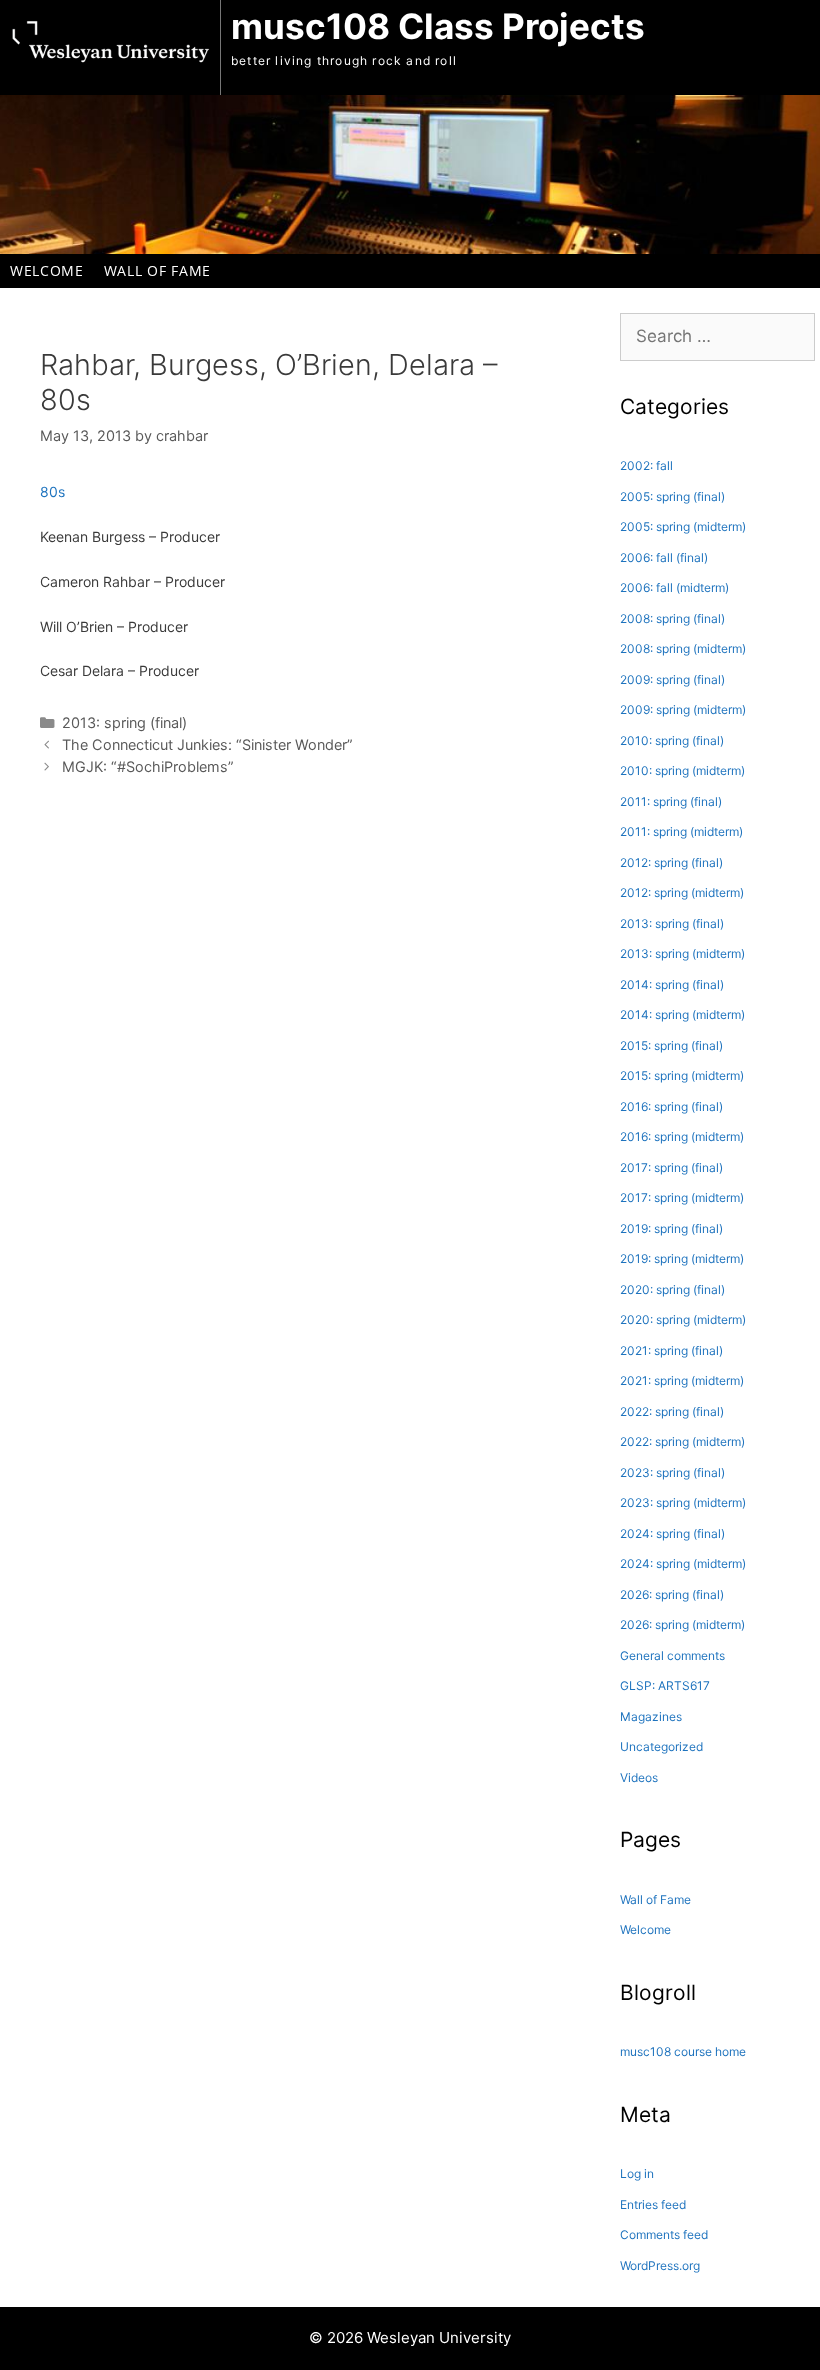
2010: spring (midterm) (682, 770)
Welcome (47, 270)
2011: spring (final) (671, 801)
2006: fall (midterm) (674, 587)
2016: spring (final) (671, 1106)
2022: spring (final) (672, 1411)
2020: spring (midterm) (683, 1319)
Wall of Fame (157, 270)
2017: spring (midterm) (682, 1197)
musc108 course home (683, 2051)
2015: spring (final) (671, 1045)
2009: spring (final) (672, 679)
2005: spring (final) (672, 496)
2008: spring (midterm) (683, 648)
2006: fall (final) (664, 557)
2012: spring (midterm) (682, 892)
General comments (672, 1655)
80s (52, 491)
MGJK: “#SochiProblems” (148, 766)
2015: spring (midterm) (682, 1075)
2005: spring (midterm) (683, 526)
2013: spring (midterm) (682, 953)
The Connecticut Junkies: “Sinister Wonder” (207, 744)
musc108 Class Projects (438, 26)
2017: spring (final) (671, 1167)
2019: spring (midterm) (682, 1258)
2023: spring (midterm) (683, 1502)
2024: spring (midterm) (683, 1563)
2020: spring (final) (672, 1289)
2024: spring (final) (672, 1533)
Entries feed (653, 2204)
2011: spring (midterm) (681, 831)
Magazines (651, 1716)
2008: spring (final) (672, 618)
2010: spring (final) (672, 740)
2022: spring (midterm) (682, 1441)
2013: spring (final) (124, 722)
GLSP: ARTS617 (665, 1685)
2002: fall (646, 465)
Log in (637, 2173)
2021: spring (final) (671, 1350)
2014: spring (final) (672, 984)
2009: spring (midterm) (683, 709)
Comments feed (664, 2234)
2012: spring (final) (671, 862)
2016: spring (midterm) (682, 1136)
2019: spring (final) (671, 1228)
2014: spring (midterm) (682, 1014)
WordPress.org (660, 2265)
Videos (639, 1777)
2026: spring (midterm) (682, 1624)
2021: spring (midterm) (682, 1380)
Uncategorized (661, 1746)
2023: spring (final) (672, 1472)
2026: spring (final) (672, 1594)
